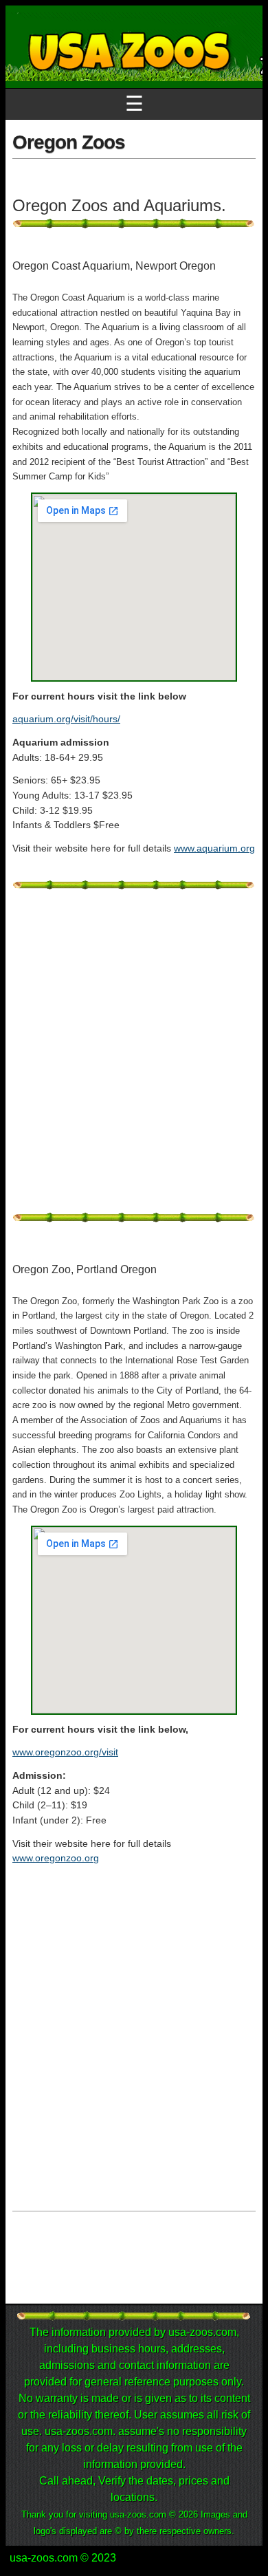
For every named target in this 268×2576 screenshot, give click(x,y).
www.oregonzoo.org (56, 1858)
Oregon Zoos (69, 142)
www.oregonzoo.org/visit (65, 1752)
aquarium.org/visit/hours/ (66, 719)
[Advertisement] (134, 1059)
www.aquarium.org (214, 848)
